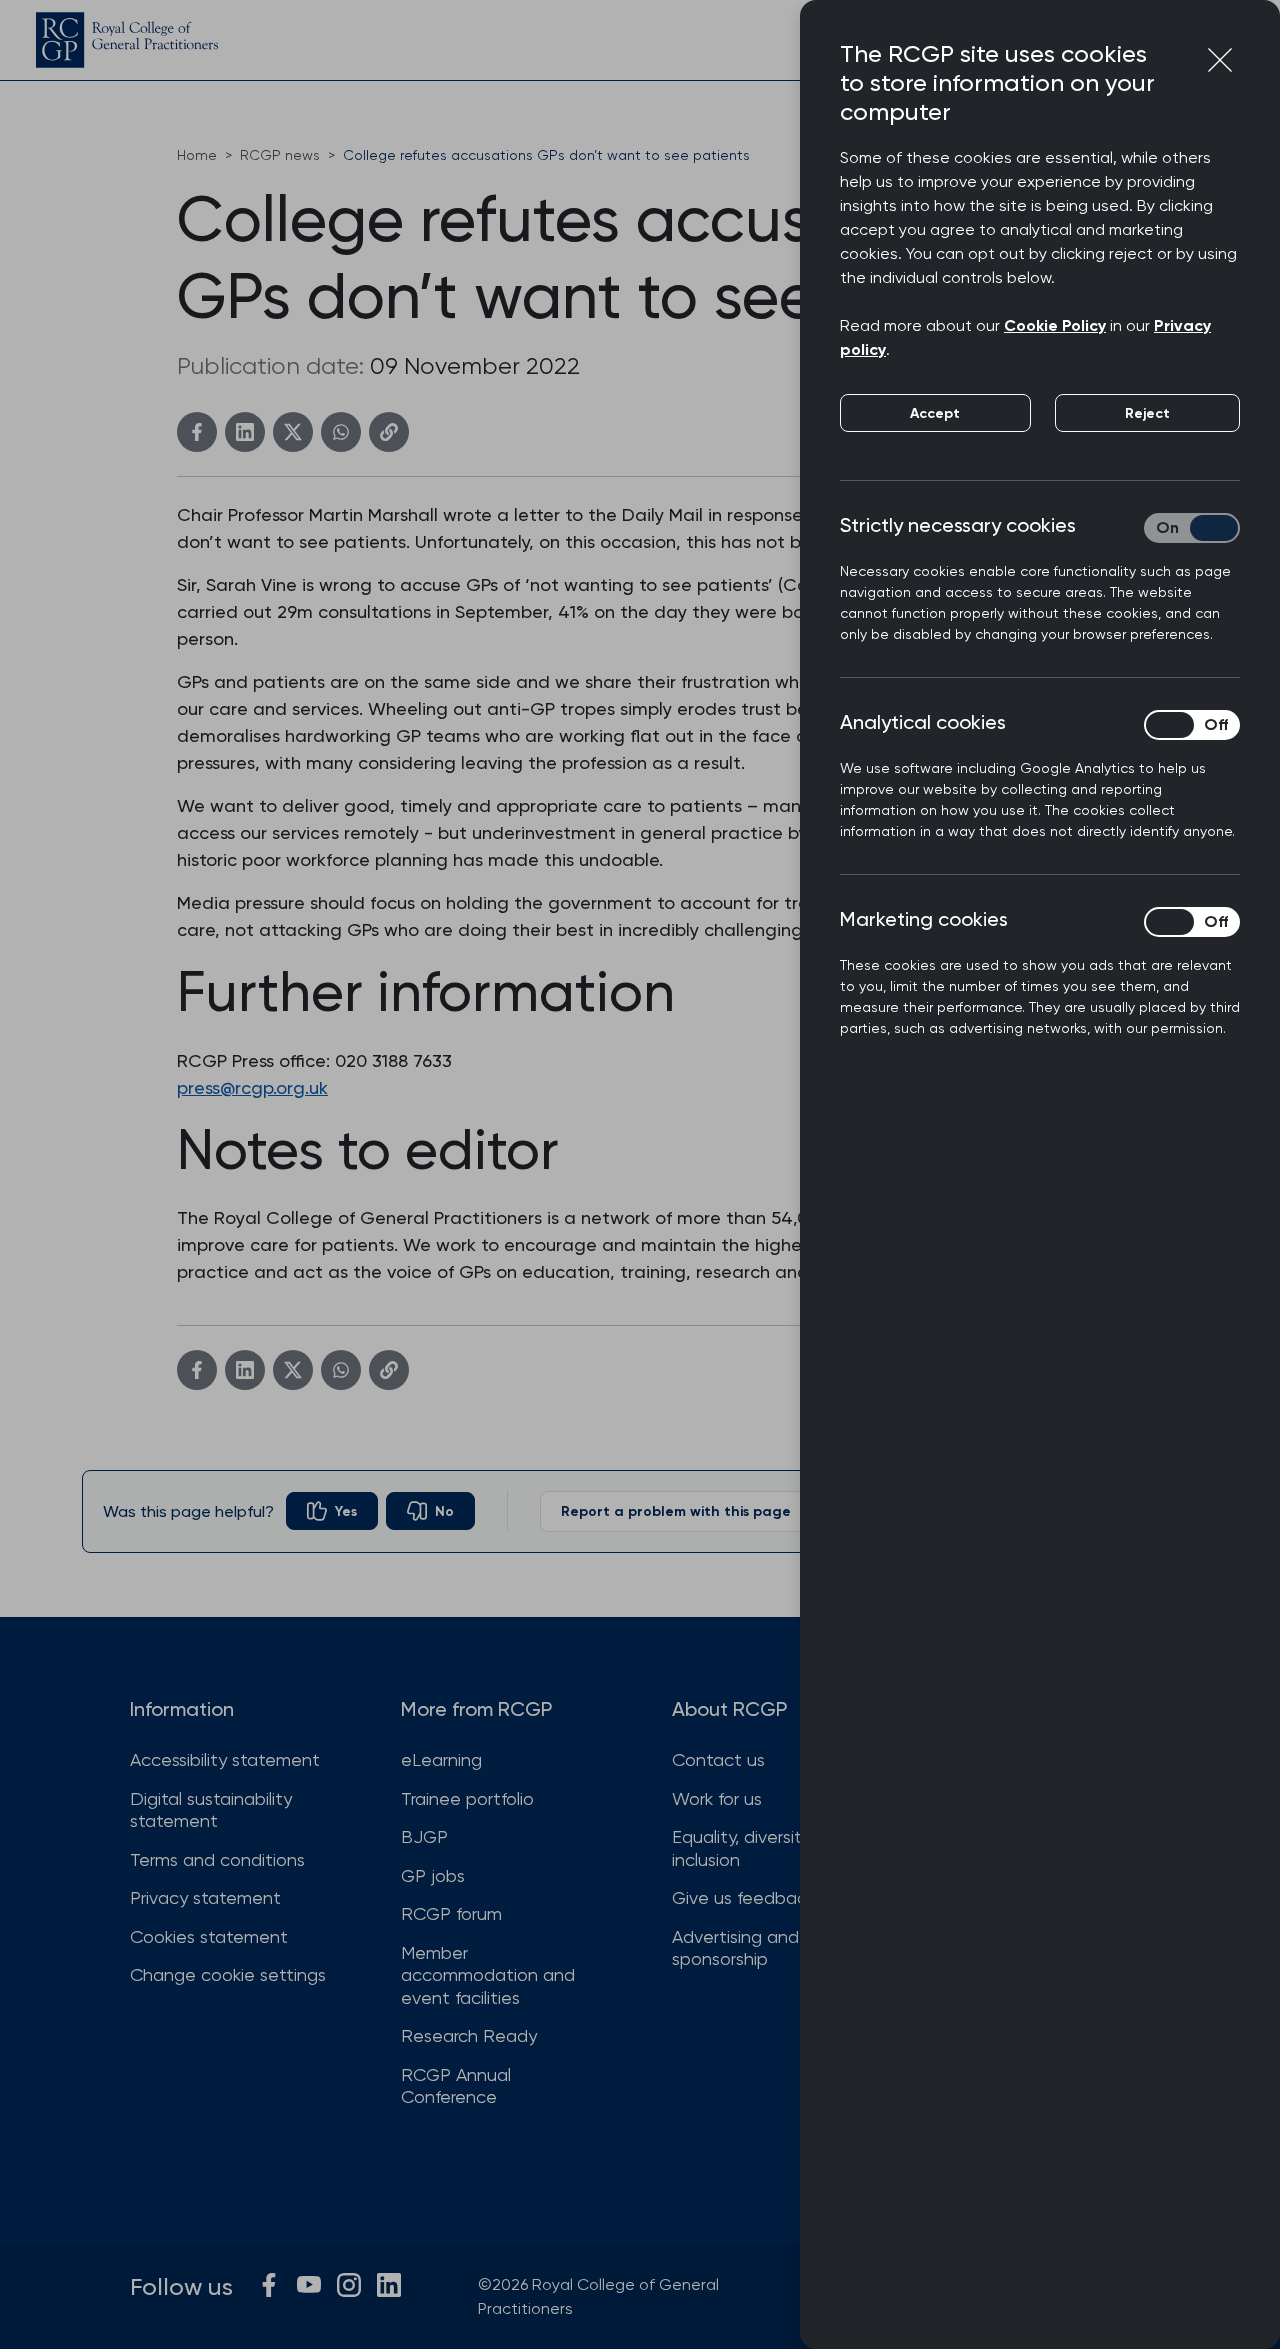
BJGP (424, 1836)
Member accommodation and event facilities (488, 1975)
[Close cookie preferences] (1220, 60)
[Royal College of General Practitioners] (127, 40)
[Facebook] (197, 432)
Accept (935, 413)
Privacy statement (205, 1897)
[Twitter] (293, 432)
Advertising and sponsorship (735, 1948)
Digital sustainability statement (211, 1810)
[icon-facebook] (269, 2285)
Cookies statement (209, 1936)
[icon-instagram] (349, 2285)
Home (197, 155)
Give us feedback (743, 1897)
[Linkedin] (245, 432)
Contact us (718, 1759)
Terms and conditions (217, 1859)
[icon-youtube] (309, 2285)
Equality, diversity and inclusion (760, 1848)
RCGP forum (451, 1913)
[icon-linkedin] (389, 2285)
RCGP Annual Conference (456, 2086)
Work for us (717, 1798)
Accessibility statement (225, 1759)
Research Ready (469, 2035)
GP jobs (433, 1875)
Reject (1147, 413)
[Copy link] (389, 432)
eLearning (441, 1759)
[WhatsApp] (341, 432)
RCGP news (280, 155)
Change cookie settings (228, 1974)
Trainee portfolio (467, 1798)
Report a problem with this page (676, 1511)
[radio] (332, 1511)
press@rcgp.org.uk (252, 1087)
